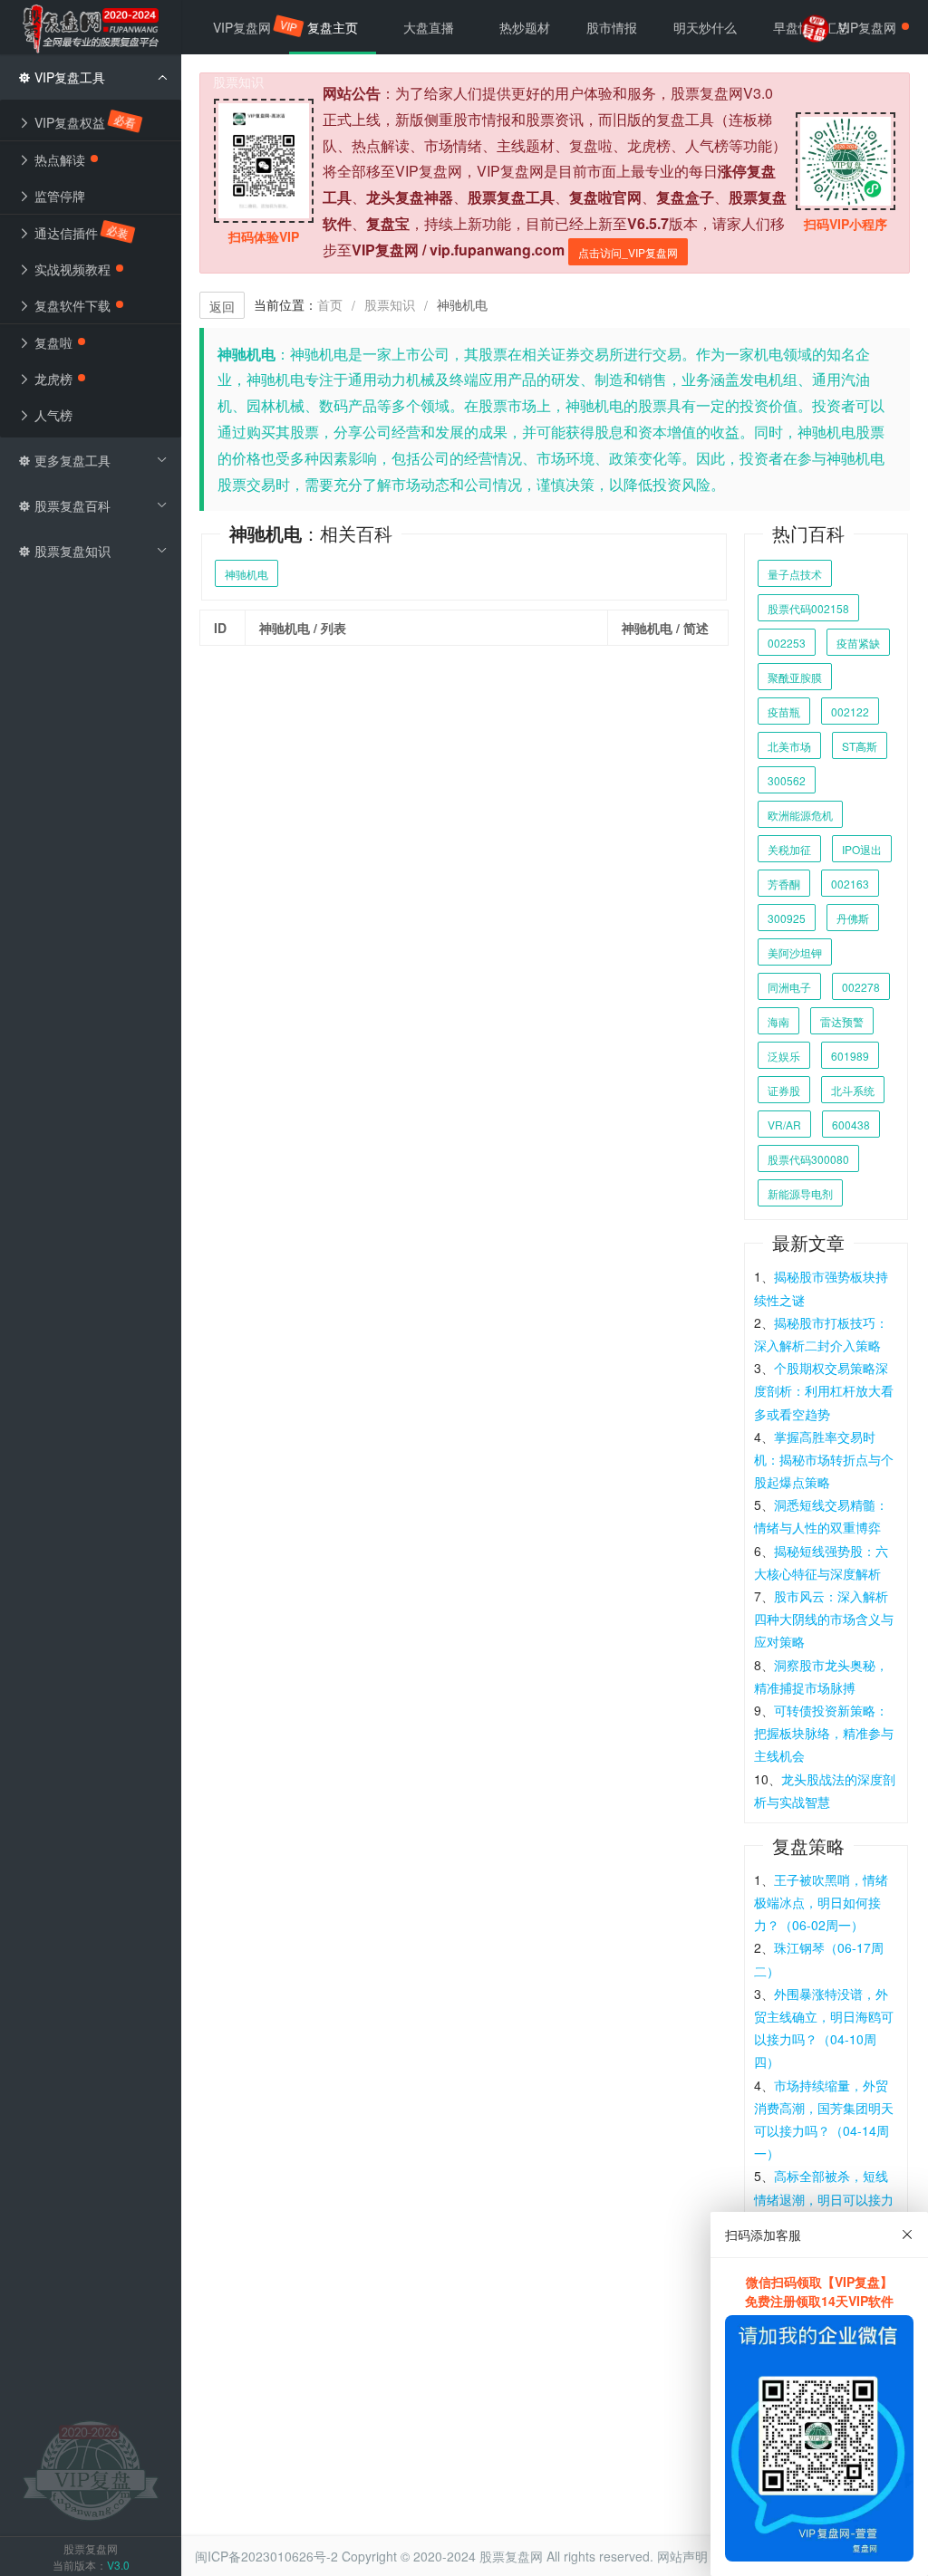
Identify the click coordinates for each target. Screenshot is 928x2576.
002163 (850, 884)
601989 (850, 1056)
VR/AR (784, 1125)
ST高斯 (860, 746)
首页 (330, 304)
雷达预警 (842, 1021)
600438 (851, 1125)
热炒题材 (525, 27)
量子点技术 (795, 574)
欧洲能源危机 (800, 815)
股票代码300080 (808, 1159)
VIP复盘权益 (84, 122)
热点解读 (58, 159)
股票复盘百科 (71, 505)
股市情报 (612, 27)
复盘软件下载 (71, 305)
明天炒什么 (705, 27)
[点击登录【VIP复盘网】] (91, 2469)
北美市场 (789, 746)
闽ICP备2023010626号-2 (266, 2556)
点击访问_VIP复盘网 (628, 252)
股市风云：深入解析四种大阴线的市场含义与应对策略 (824, 1619)
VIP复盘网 (251, 27)
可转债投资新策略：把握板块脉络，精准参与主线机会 (824, 1733)
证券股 (784, 1090)
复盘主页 (333, 27)
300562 (787, 780)
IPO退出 (862, 849)
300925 (787, 918)
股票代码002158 (808, 608)
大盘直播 (429, 27)
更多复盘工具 (71, 460)
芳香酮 (784, 884)
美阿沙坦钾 (795, 952)
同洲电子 (789, 987)
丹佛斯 (853, 918)
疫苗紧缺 (858, 643)
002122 (850, 711)
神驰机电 (246, 574)
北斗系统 (853, 1090)
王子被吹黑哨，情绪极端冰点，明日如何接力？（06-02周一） (821, 1902)
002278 (861, 987)
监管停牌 (58, 196)
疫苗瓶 (784, 711)
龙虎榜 (52, 379)
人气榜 (52, 415)
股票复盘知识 (71, 551)
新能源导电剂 (800, 1193)
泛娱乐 (784, 1056)
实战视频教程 (71, 269)
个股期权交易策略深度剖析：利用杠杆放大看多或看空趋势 (824, 1390)
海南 (778, 1021)
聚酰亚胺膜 (795, 677)
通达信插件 (81, 233)
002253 (787, 643)
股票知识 (390, 304)
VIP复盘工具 (68, 77)
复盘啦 (52, 342)
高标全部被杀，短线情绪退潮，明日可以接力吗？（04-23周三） (824, 2198)
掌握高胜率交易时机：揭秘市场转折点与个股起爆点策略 (824, 1459)
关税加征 (789, 849)
